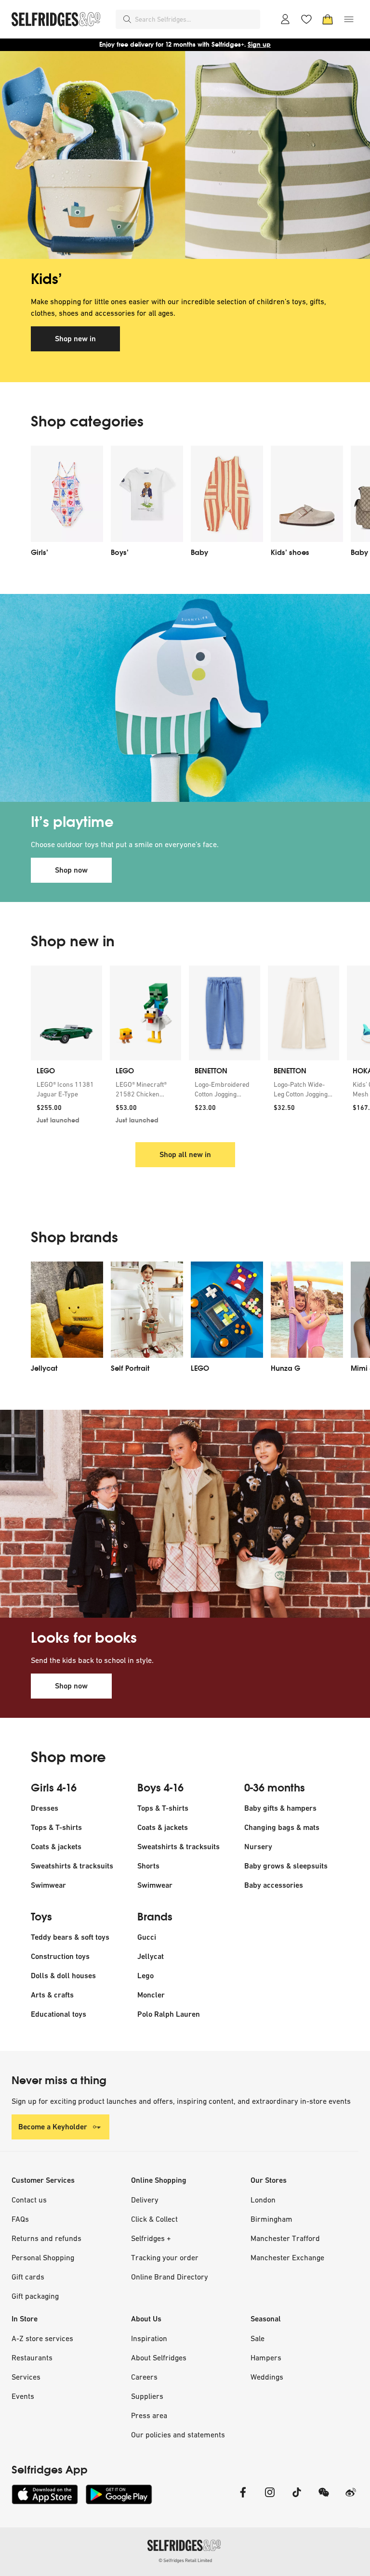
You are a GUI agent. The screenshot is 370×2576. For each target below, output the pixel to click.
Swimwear (48, 1885)
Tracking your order (165, 2257)
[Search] (127, 19)
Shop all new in (185, 1154)
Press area (149, 2415)
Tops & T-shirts (56, 1827)
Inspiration (149, 2338)
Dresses (45, 1808)
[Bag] (328, 19)
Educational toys (59, 2014)
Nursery (258, 1847)
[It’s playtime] (185, 698)
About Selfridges (159, 2357)
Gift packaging (35, 2296)
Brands (155, 1917)
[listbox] (185, 504)
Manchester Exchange (287, 2257)
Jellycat (151, 1956)
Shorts (148, 1866)
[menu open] (349, 19)
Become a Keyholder (53, 2127)
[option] (67, 504)
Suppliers (147, 2396)
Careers (144, 2377)
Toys (41, 1917)
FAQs (20, 2219)
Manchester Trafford (285, 2238)
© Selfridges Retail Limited (185, 2560)
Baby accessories (274, 1885)
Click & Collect (154, 2219)
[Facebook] (243, 2498)
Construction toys (60, 1956)
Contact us (29, 2200)
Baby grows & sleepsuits (286, 1866)
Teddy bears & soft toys (70, 1937)
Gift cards (28, 2277)
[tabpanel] (185, 217)
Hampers (266, 2357)
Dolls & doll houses (63, 1976)
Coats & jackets (56, 1847)
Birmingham (271, 2219)
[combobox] (196, 19)
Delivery (145, 2200)
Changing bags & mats (282, 1827)
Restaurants (32, 2357)
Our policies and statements (178, 2434)
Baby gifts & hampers (280, 1808)
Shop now (71, 870)
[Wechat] (324, 2498)
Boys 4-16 (160, 1788)
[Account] (285, 19)
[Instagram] (270, 2498)
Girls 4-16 (54, 1788)
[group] (185, 1048)
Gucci (147, 1937)
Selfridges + (151, 2238)
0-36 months (275, 1788)
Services (26, 2377)
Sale (258, 2338)
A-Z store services (42, 2338)
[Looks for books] (185, 1514)
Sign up (259, 45)
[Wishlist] (306, 19)
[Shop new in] (185, 155)
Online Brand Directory (170, 2277)
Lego (145, 1976)
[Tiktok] (297, 2498)
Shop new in (75, 339)
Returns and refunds (46, 2238)
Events (23, 2396)
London (263, 2200)
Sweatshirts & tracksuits (72, 1866)
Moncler (151, 1995)
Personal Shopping (43, 2257)
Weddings (267, 2377)
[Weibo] (351, 2498)
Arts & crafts (52, 1995)
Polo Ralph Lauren (169, 2014)
